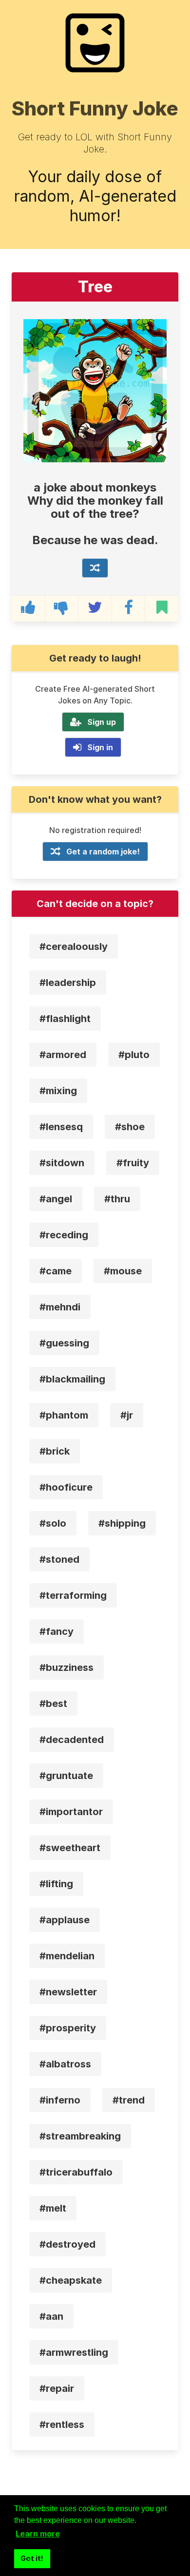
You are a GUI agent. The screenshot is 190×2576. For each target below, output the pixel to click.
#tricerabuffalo (76, 2172)
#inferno (60, 2100)
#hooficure (66, 1487)
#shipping (122, 1523)
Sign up (102, 722)
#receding (64, 1235)
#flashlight (65, 1019)
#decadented (72, 1740)
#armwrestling (74, 2352)
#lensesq (61, 1127)
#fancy (57, 1631)
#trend (129, 2100)
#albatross (65, 2064)
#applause (65, 1920)
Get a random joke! (103, 852)
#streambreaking (80, 2136)
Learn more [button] (38, 2534)
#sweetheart (70, 1848)
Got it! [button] (32, 2558)
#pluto (134, 1055)
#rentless (62, 2424)
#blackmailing (72, 1379)
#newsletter (68, 1992)
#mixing (58, 1091)
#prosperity (68, 2028)
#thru (117, 1199)
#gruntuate (66, 1776)
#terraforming (73, 1595)
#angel (56, 1199)
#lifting (56, 1884)
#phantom (64, 1415)
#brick (55, 1451)
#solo (53, 1523)
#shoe (130, 1127)
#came (56, 1271)
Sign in (100, 747)
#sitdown (62, 1163)
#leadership (68, 983)
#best (53, 1704)
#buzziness (66, 1667)
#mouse (123, 1271)
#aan (51, 2316)
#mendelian (67, 1956)
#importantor (71, 1812)
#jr (127, 1415)
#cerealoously (74, 947)
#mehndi (60, 1307)
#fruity (133, 1163)
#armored (63, 1055)
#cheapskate (71, 2280)
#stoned (59, 1559)
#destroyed (67, 2244)
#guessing (64, 1343)
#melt (53, 2208)
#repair (57, 2388)
